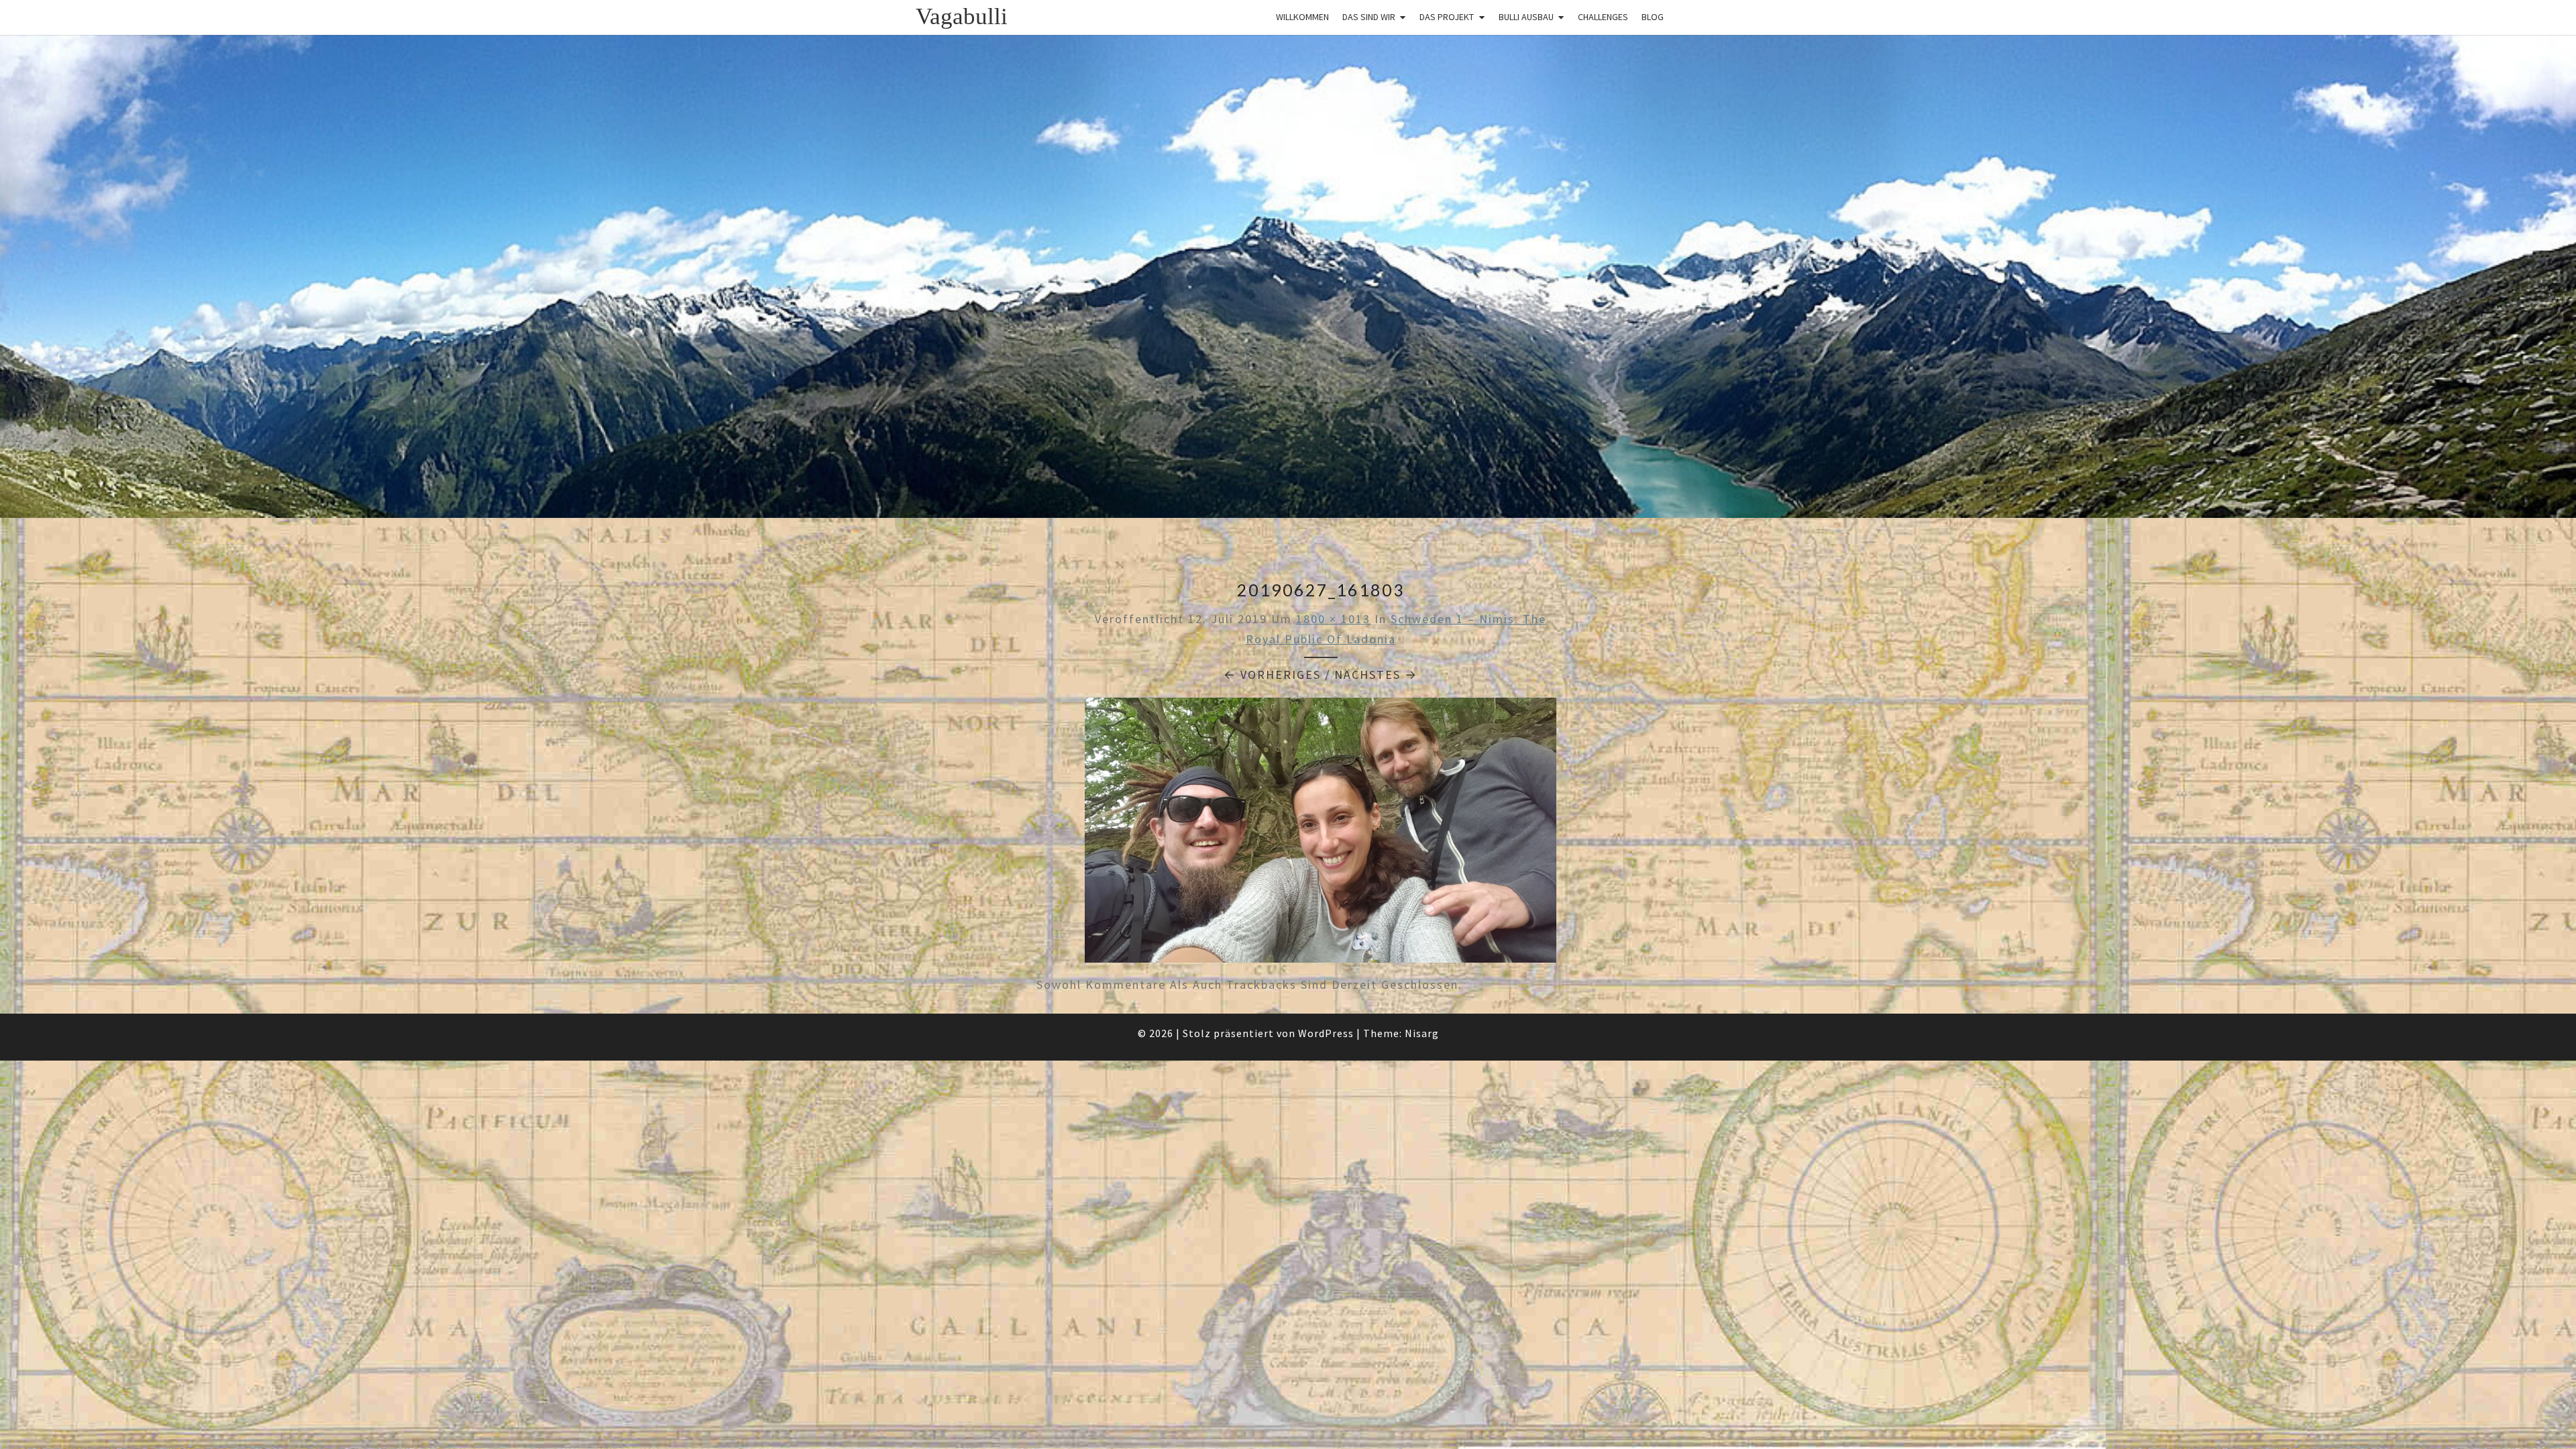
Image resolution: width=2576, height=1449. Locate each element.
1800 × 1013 (1333, 619)
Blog (1653, 17)
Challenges (1603, 17)
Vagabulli (962, 16)
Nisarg (1422, 1033)
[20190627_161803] (1321, 835)
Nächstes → (1376, 675)
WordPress (1326, 1033)
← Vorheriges (1272, 675)
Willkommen (1302, 17)
